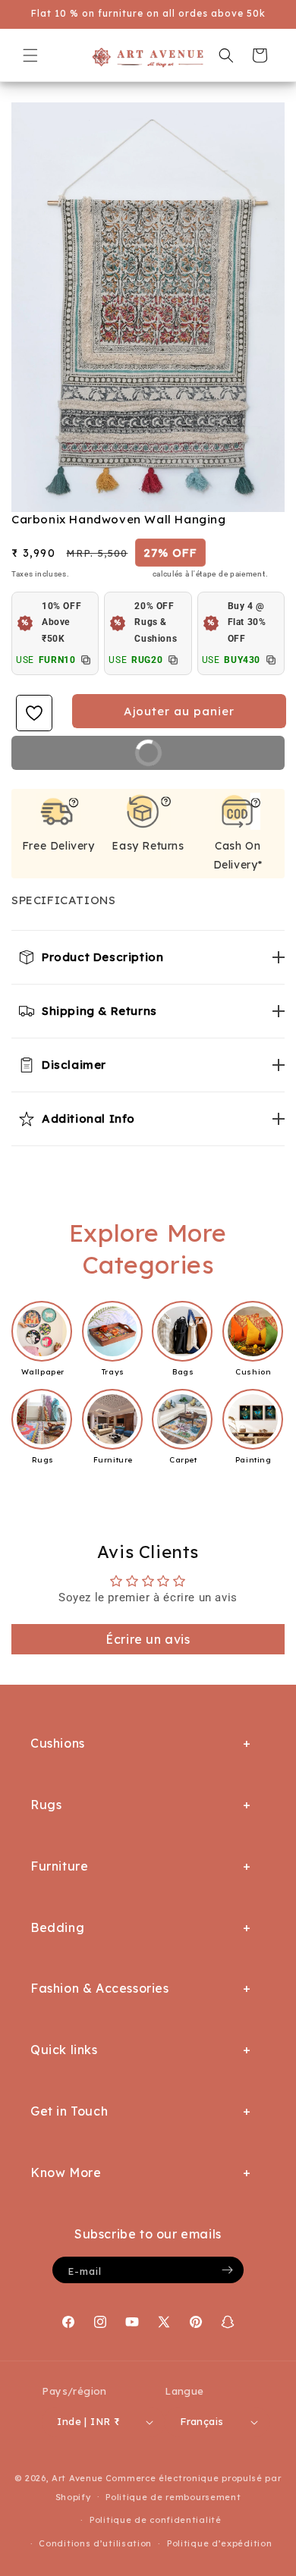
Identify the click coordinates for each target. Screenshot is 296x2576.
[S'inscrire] (227, 2270)
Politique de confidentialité (156, 2520)
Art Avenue (77, 2478)
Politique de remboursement (173, 2497)
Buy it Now (197, 758)
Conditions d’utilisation (95, 2543)
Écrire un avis (148, 1639)
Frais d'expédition (111, 574)
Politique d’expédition (219, 2543)
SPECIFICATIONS (63, 900)
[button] (30, 55)
